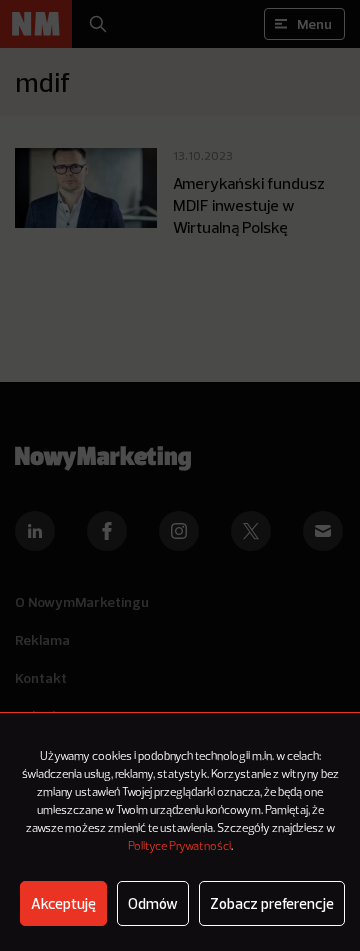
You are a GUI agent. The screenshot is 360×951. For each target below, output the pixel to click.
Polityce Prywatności (179, 847)
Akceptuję (63, 903)
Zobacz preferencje (272, 903)
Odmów (153, 903)
